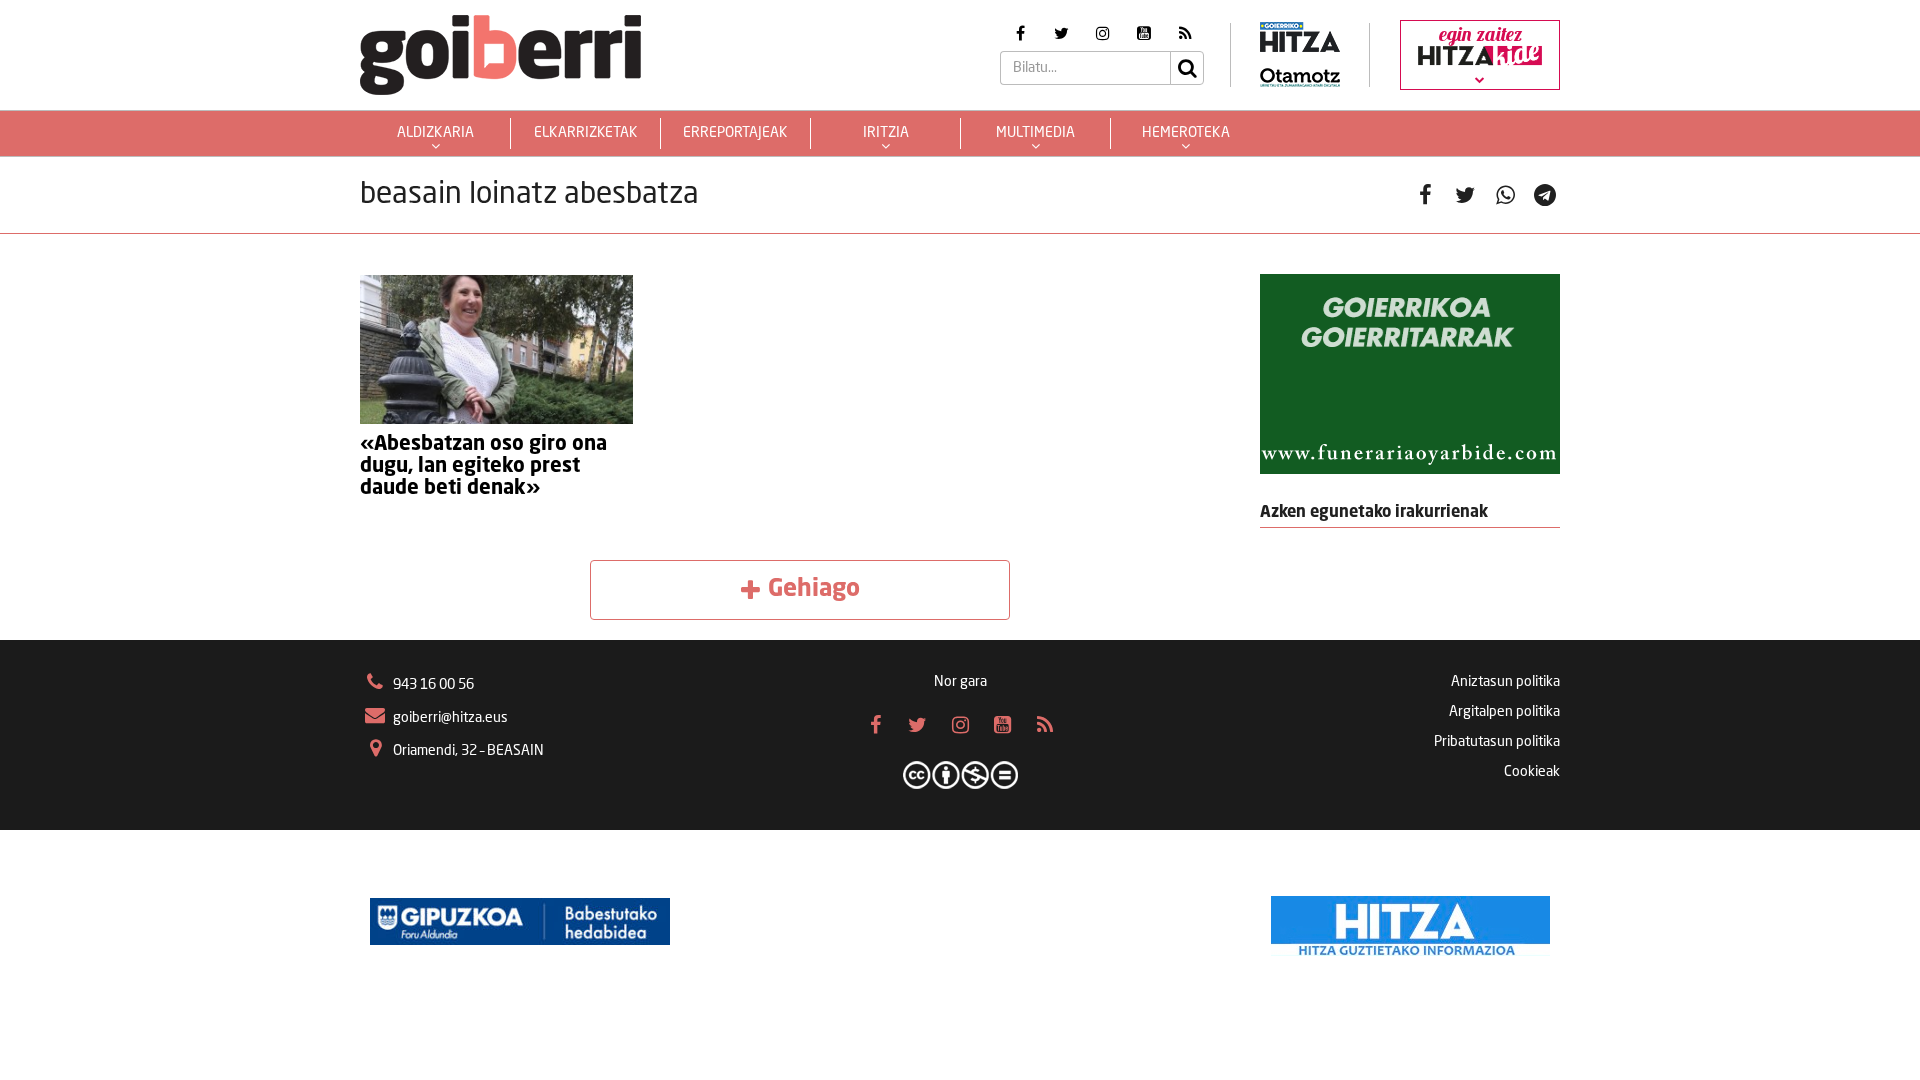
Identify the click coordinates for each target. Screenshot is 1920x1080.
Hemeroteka (1186, 133)
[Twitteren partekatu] (1465, 195)
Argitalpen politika (1504, 712)
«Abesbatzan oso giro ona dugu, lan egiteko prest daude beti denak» (483, 467)
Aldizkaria (435, 133)
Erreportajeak (735, 133)
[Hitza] (1410, 921)
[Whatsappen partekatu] (1505, 195)
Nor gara (960, 682)
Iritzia (886, 133)
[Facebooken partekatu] (1425, 195)
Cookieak (1532, 772)
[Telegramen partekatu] (1545, 195)
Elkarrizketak (586, 133)
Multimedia (1035, 133)
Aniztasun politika (1505, 682)
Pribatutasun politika (1497, 742)
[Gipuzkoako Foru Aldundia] (520, 921)
